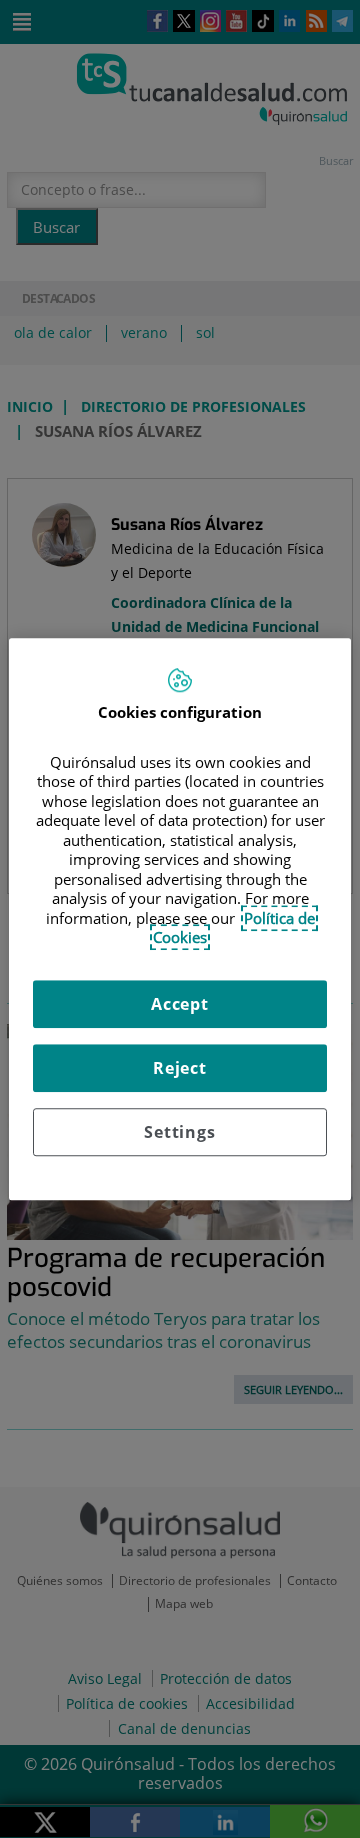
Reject (180, 1068)
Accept (180, 1004)
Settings (179, 1132)
